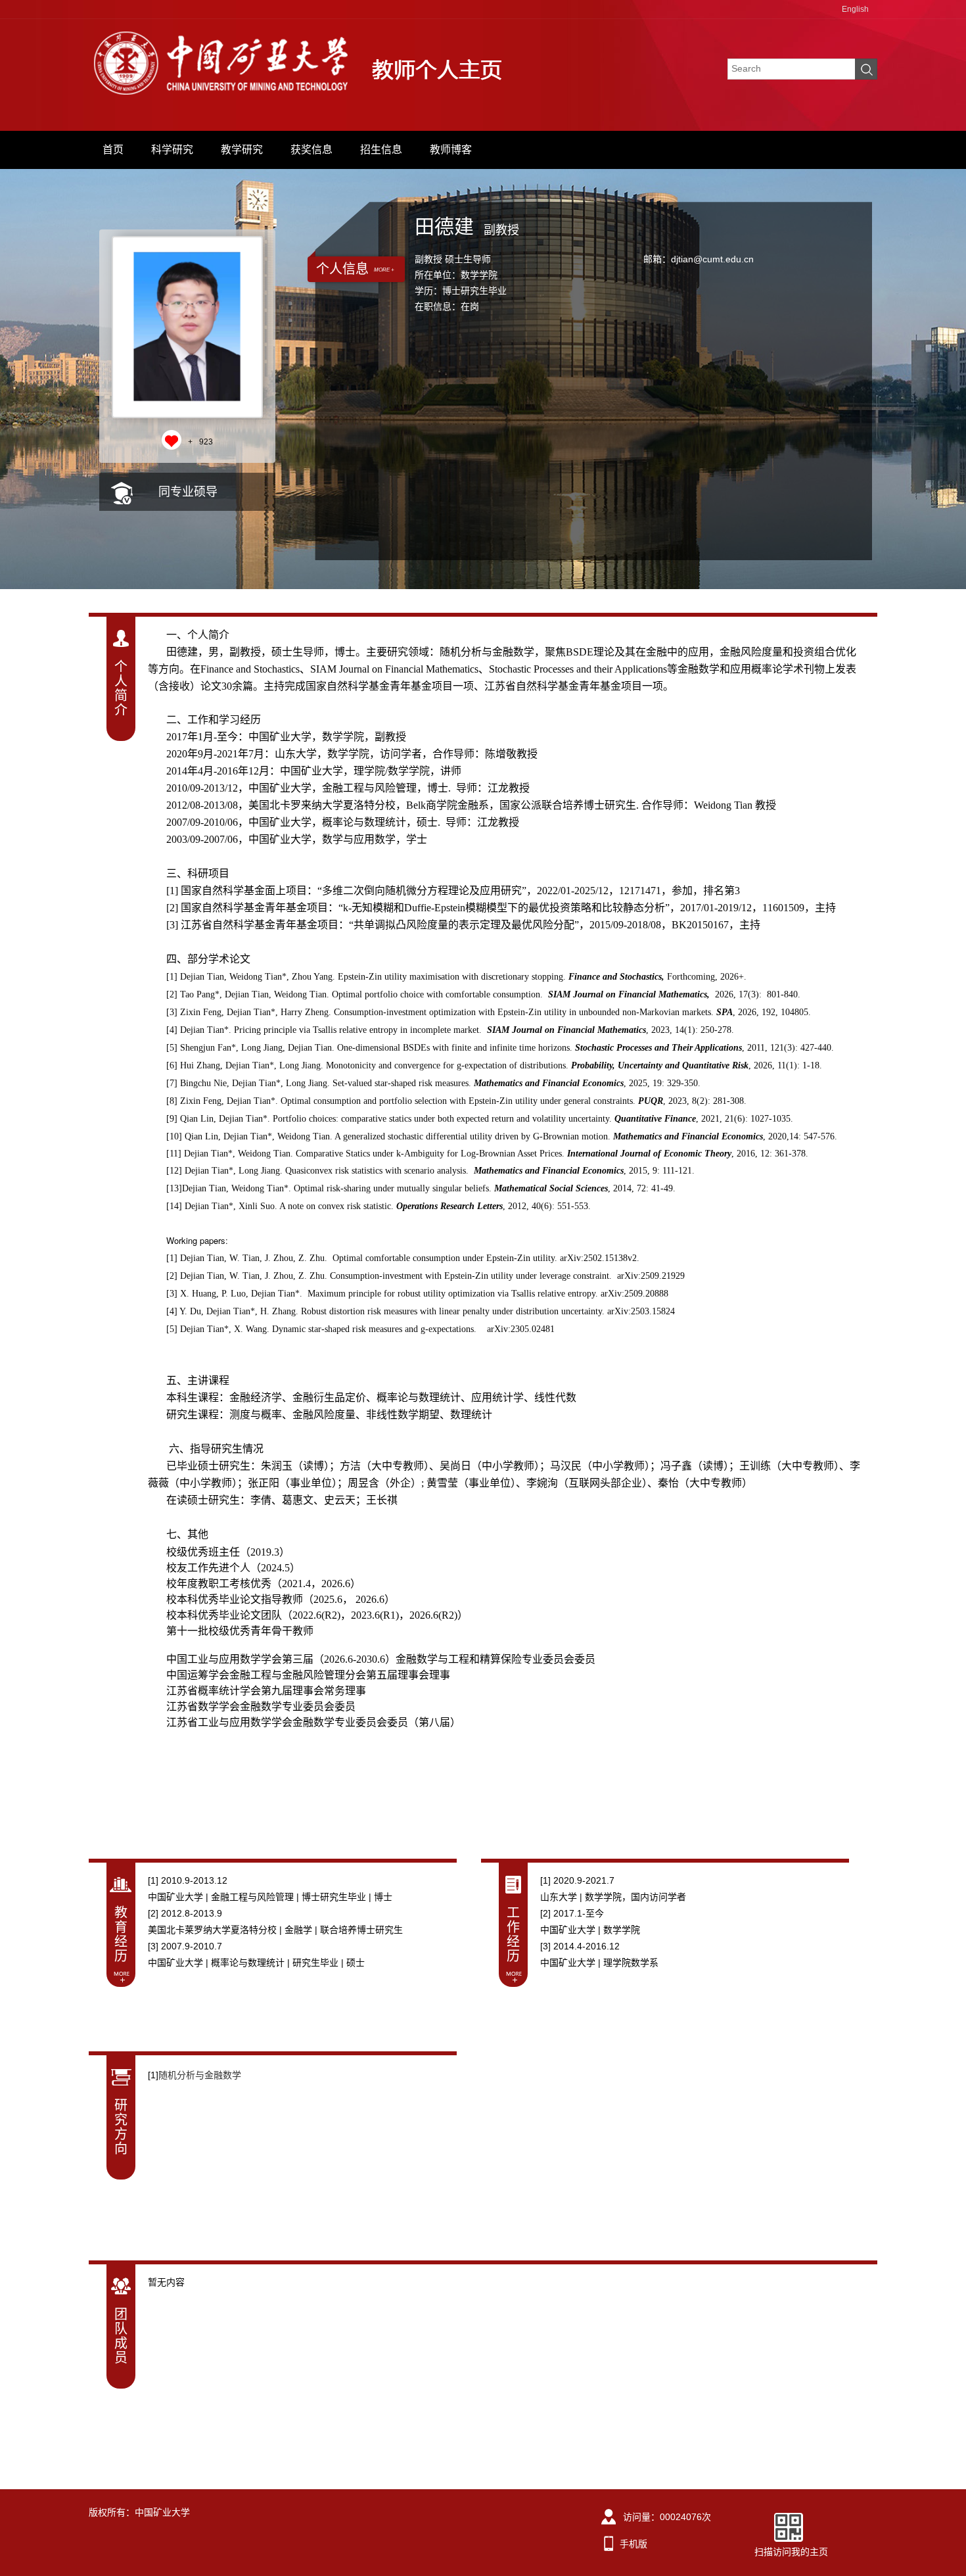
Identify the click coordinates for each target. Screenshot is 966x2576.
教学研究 (242, 150)
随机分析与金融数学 (200, 2075)
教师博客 (451, 150)
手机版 (633, 2544)
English (855, 9)
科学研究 (172, 150)
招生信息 (381, 150)
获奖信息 (311, 150)
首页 (113, 150)
